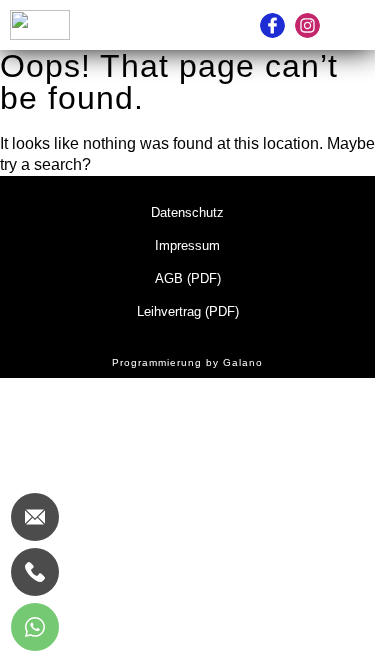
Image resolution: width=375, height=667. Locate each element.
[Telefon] (35, 572)
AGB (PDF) (188, 278)
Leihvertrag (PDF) (188, 311)
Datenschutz (187, 212)
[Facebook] (272, 25)
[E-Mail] (35, 517)
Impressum (187, 245)
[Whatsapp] (35, 627)
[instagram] (307, 25)
